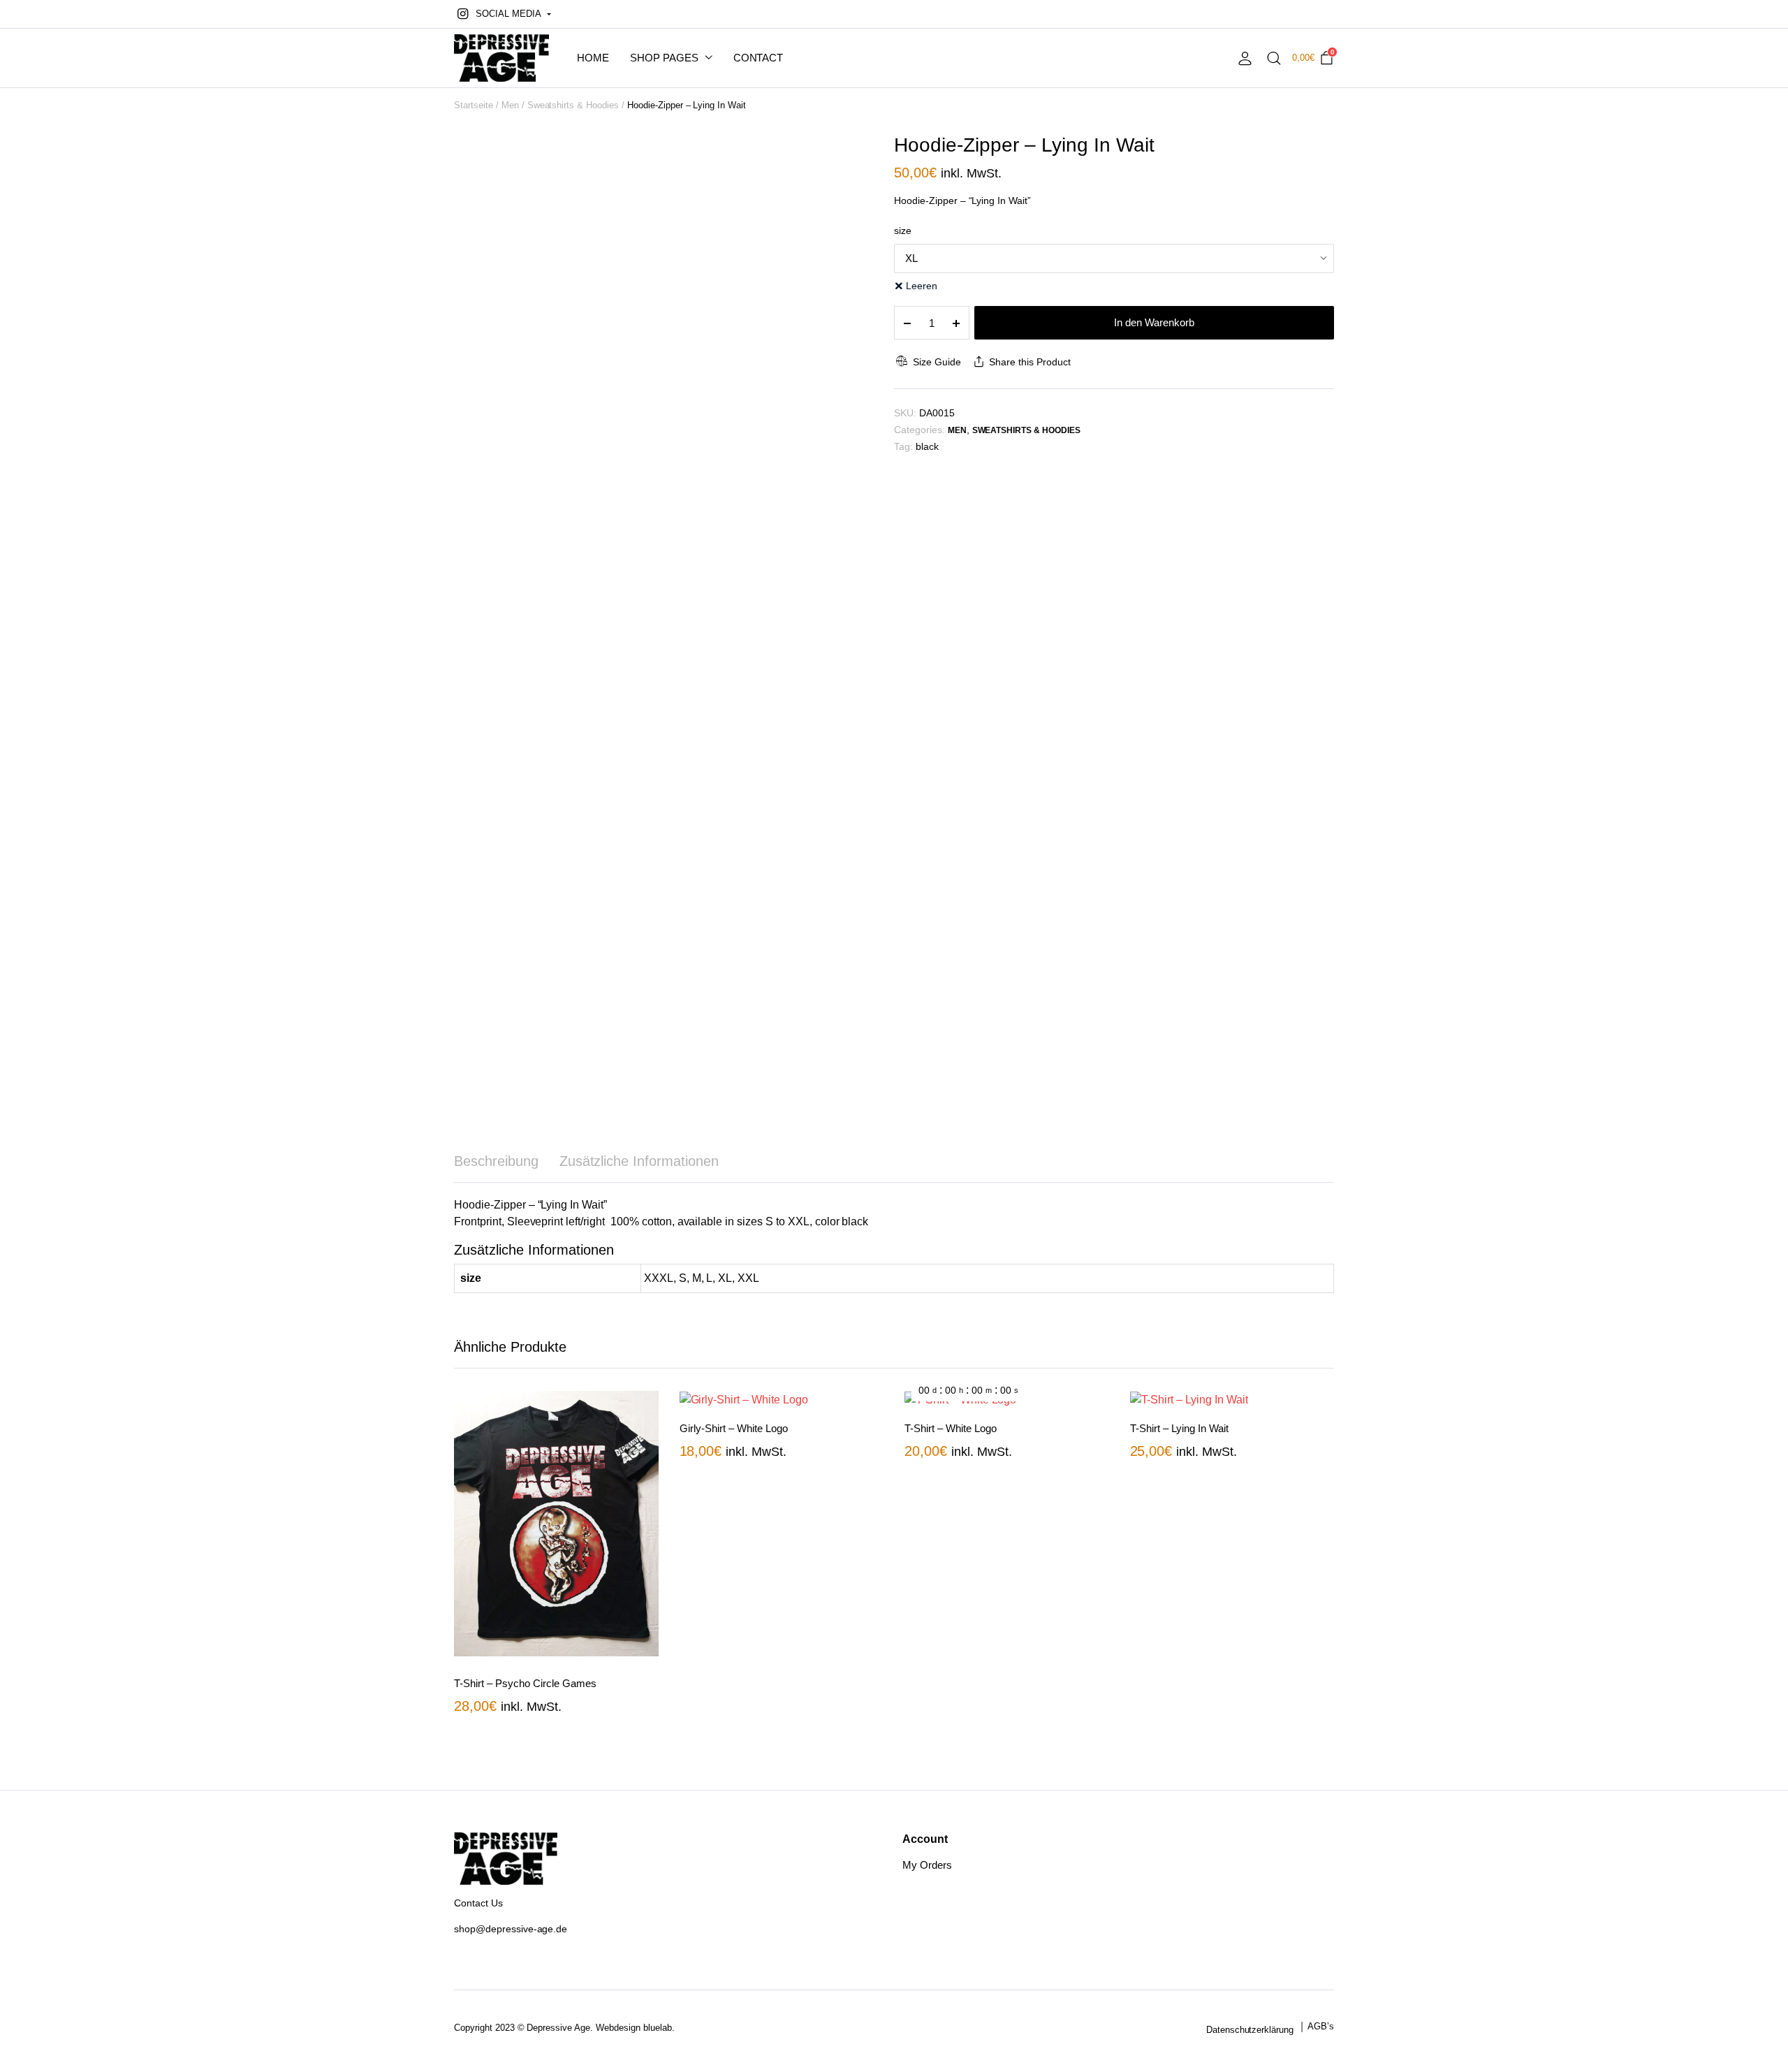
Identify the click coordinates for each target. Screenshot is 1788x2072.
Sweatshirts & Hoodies (573, 105)
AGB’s (1321, 2026)
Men (510, 105)
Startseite (474, 105)
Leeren (922, 286)
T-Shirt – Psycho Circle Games (525, 1683)
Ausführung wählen (647, 1439)
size (903, 231)
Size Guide (937, 362)
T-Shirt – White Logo (951, 1428)
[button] (503, 14)
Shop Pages (664, 58)
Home (593, 58)
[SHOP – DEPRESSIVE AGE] (501, 58)
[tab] (496, 1161)
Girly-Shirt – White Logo (734, 1428)
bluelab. (659, 2028)
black (927, 446)
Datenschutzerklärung (1250, 2030)
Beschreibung (496, 1161)
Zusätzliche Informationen (639, 1161)
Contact (759, 58)
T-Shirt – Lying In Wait (1179, 1428)
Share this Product (1029, 362)
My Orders (927, 1865)
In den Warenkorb (1154, 322)
